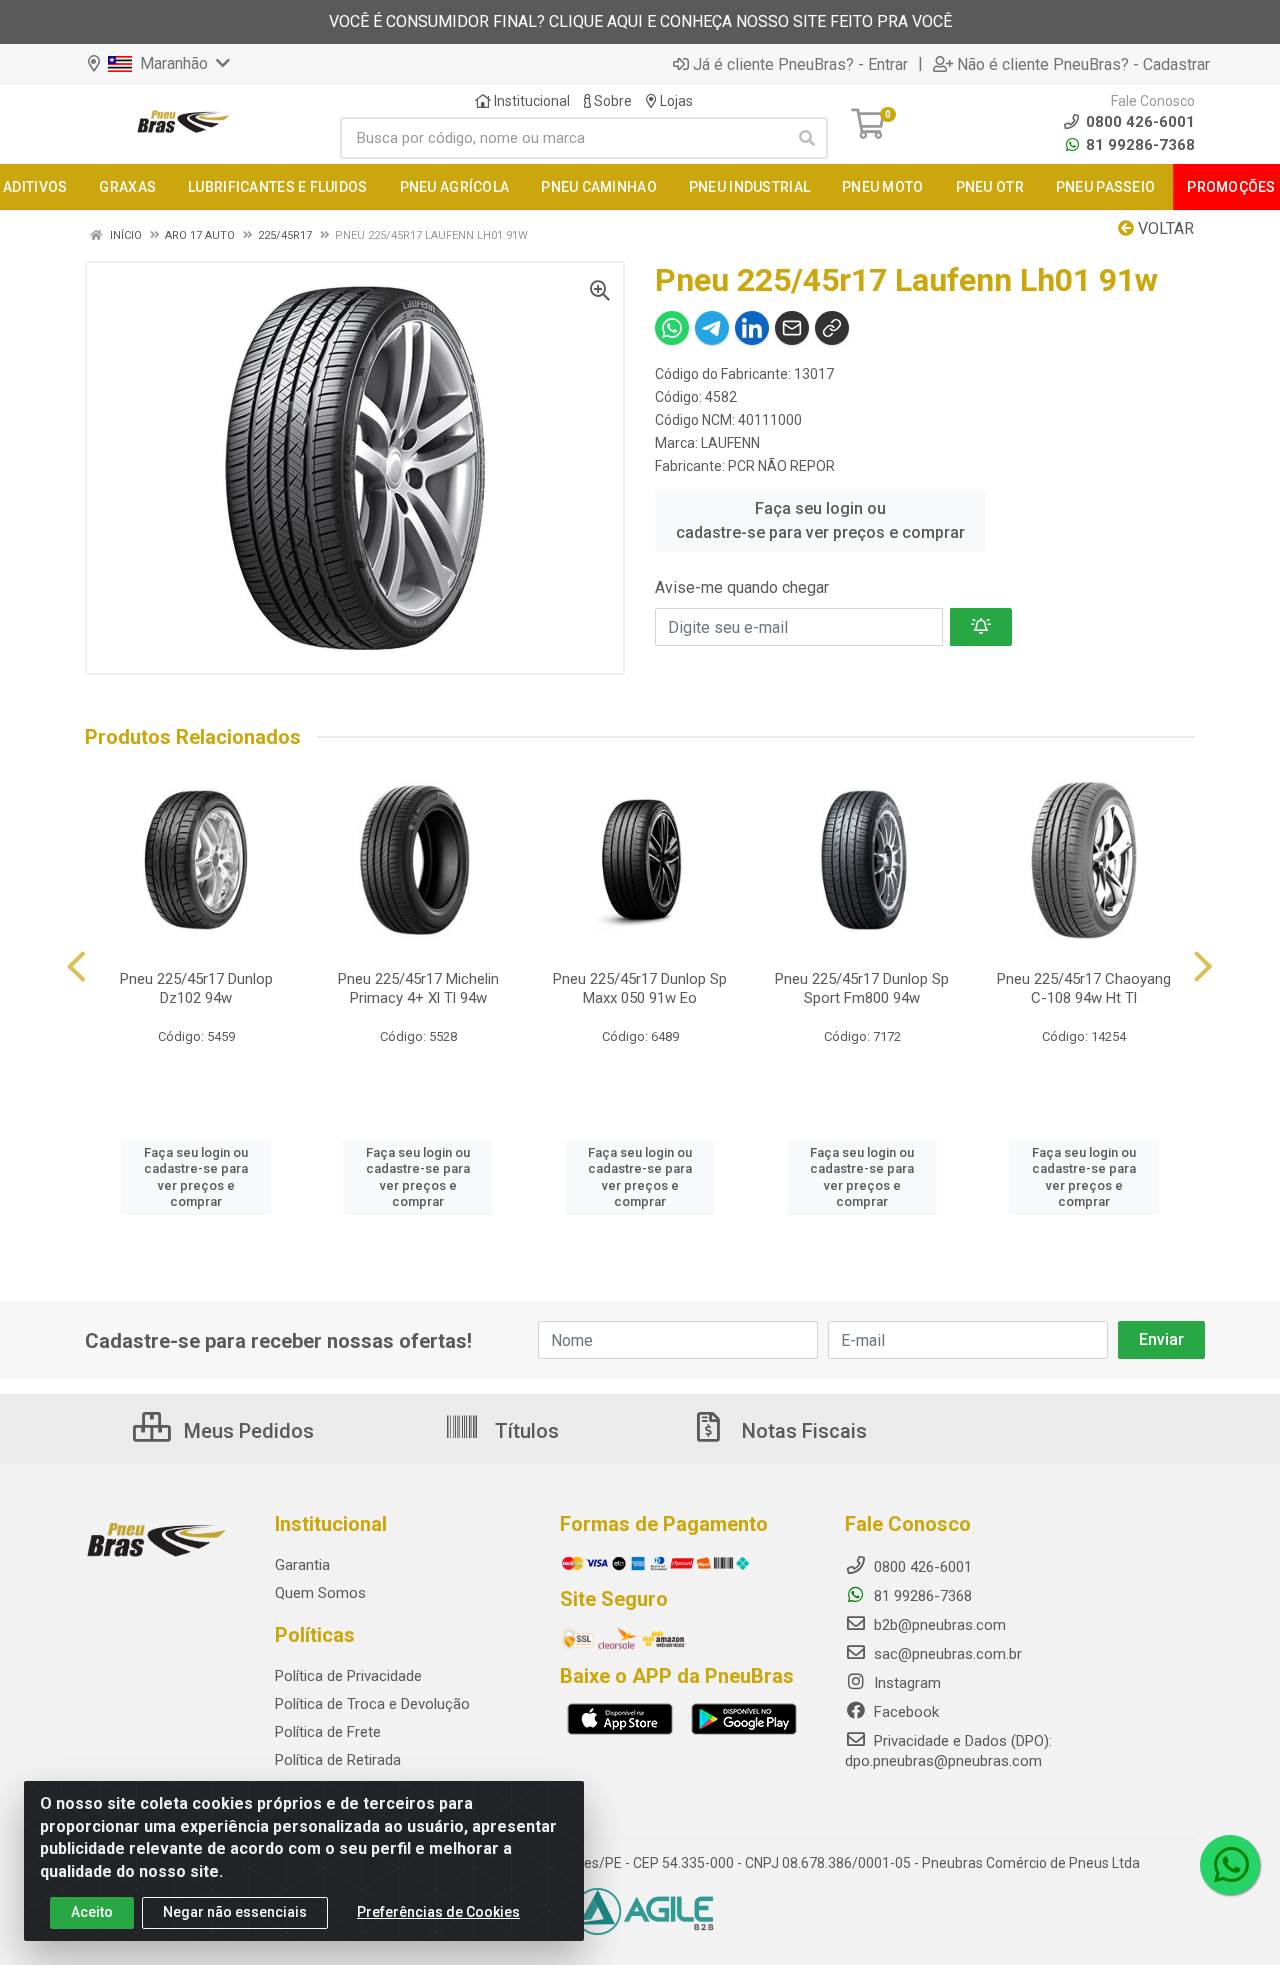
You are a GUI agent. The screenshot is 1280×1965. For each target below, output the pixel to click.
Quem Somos (320, 1593)
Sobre (611, 101)
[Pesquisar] (807, 138)
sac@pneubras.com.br (946, 1654)
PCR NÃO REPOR (781, 466)
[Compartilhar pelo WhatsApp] (672, 328)
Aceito (92, 1912)
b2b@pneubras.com (938, 1625)
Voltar (1164, 228)
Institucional (530, 101)
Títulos (524, 1431)
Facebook (904, 1712)
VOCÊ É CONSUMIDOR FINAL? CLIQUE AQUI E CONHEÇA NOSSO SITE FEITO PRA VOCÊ (640, 21)
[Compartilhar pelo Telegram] (712, 328)
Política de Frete (328, 1732)
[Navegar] (76, 967)
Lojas (675, 101)
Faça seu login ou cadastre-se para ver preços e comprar (820, 520)
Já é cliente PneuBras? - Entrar (800, 64)
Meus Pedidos (246, 1431)
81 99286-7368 (1138, 145)
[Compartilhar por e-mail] (792, 328)
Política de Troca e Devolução (372, 1704)
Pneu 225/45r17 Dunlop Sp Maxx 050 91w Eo (640, 988)
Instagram (905, 1683)
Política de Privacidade (348, 1676)
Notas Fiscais (802, 1431)
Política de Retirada (338, 1760)
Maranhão (172, 63)
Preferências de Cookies (438, 1912)
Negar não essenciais (235, 1912)
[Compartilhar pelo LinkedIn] (752, 328)
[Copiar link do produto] (832, 328)
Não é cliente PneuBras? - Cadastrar (1083, 64)
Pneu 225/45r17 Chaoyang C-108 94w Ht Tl (1084, 988)
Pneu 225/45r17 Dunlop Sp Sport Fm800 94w (862, 988)
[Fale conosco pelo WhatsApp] (1230, 1865)
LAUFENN (730, 443)
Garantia (302, 1565)
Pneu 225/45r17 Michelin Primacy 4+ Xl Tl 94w (418, 988)
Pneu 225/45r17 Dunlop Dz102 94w (196, 988)
